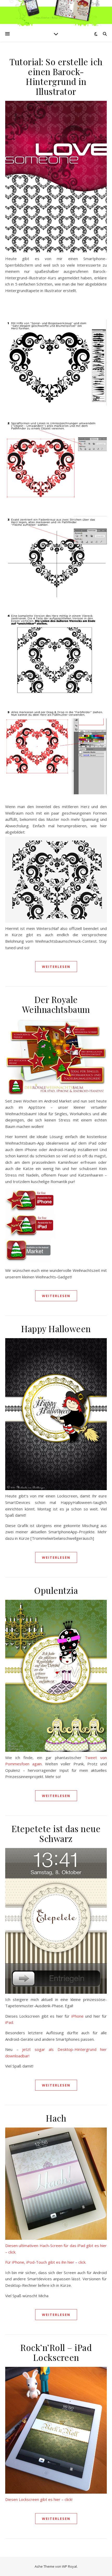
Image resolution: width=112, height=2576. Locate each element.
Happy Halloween (56, 1329)
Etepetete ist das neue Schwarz (56, 1833)
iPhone (78, 2016)
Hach (56, 2118)
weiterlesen (56, 967)
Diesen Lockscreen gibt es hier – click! (39, 2499)
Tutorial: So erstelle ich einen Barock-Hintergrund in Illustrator (56, 76)
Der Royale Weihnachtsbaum (56, 1004)
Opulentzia (56, 1590)
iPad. (10, 2022)
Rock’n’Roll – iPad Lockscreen (56, 2352)
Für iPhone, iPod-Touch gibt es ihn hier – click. (46, 2262)
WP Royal (69, 2566)
